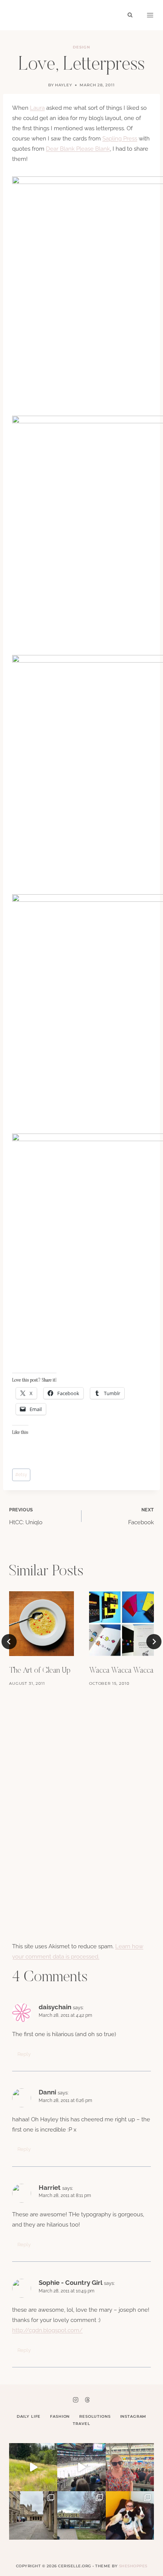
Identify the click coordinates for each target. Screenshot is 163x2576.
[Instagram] (76, 2400)
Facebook (141, 1517)
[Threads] (87, 2400)
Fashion (60, 2416)
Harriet (50, 2188)
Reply (24, 2054)
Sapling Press (120, 139)
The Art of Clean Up (40, 1671)
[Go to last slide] (9, 1642)
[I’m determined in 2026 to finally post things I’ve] (81, 2515)
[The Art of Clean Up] (42, 1624)
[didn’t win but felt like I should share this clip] (81, 2467)
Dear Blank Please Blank (78, 149)
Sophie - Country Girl (71, 2283)
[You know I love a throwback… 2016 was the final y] (130, 2515)
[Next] (154, 1642)
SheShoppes (133, 2566)
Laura (37, 108)
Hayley (63, 85)
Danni (47, 2092)
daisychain (55, 2007)
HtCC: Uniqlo (26, 1517)
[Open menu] (150, 15)
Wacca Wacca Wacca (121, 1671)
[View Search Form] (130, 15)
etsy (21, 1475)
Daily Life (29, 2416)
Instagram (133, 2416)
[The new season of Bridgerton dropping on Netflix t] (33, 2515)
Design (81, 47)
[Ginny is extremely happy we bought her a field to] (33, 2467)
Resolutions (95, 2416)
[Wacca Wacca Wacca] (121, 1624)
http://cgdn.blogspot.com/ (47, 2330)
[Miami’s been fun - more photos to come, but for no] (130, 2467)
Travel (81, 2424)
